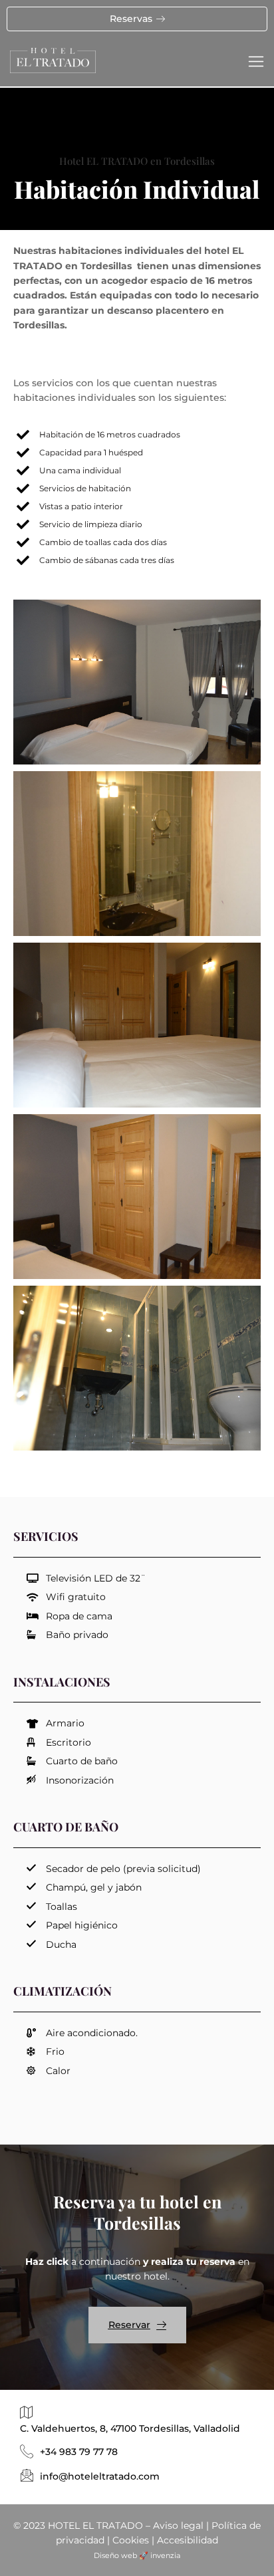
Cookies (131, 2540)
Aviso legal (178, 2525)
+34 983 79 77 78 (79, 2452)
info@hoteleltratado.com (100, 2476)
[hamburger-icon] (256, 62)
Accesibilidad (188, 2540)
